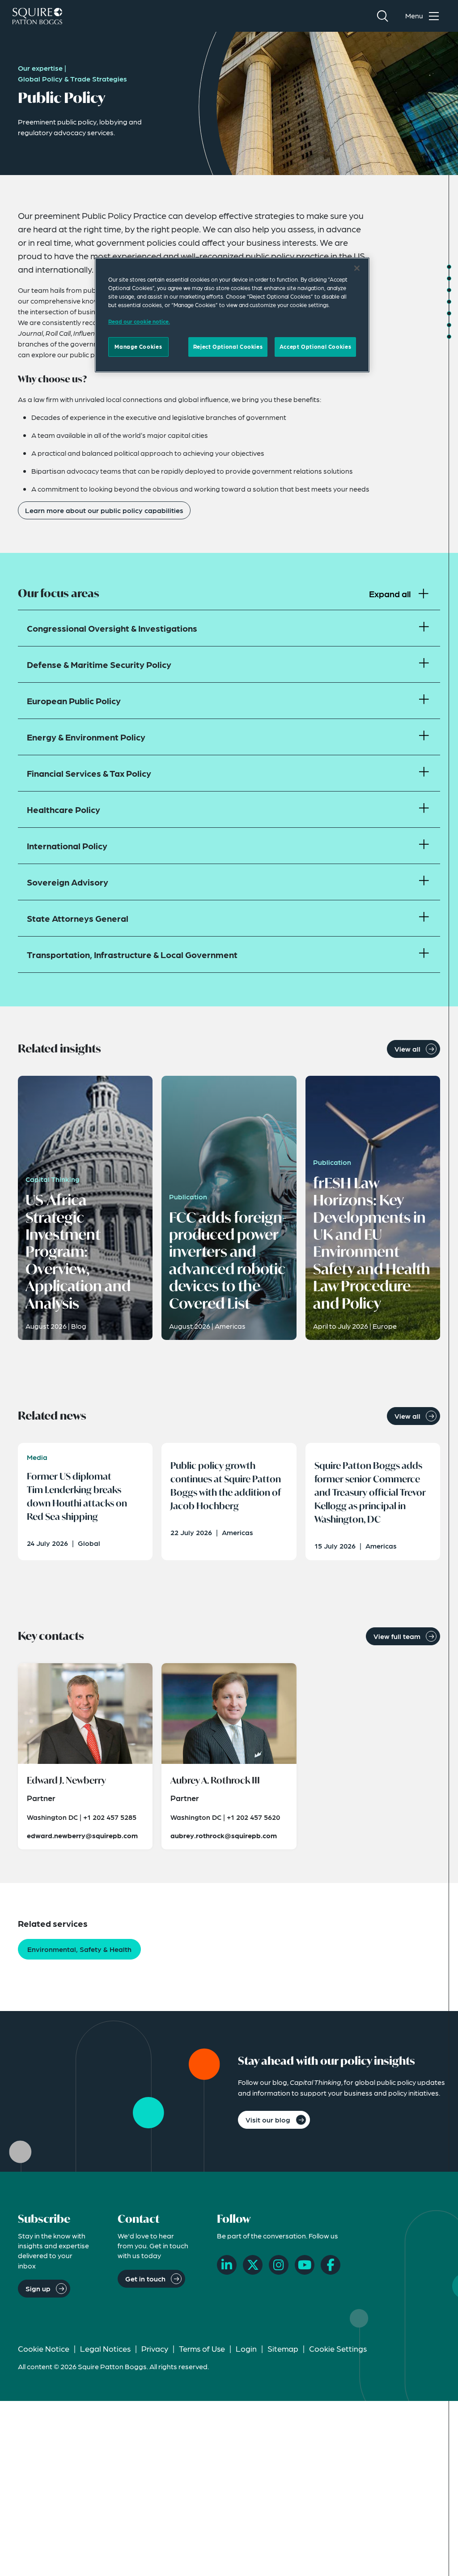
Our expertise (40, 68)
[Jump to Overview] (449, 267)
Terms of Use (202, 2348)
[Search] (382, 16)
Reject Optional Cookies (228, 347)
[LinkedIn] (227, 2265)
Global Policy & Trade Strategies (72, 79)
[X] (253, 2265)
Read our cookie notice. (139, 321)
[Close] (357, 268)
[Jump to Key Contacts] (449, 313)
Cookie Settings (338, 2348)
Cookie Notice (44, 2348)
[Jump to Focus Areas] (449, 278)
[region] (232, 315)
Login (246, 2348)
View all (407, 1049)
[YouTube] (305, 2265)
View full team (397, 1636)
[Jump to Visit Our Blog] (449, 337)
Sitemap (283, 2348)
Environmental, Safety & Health (79, 1949)
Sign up (38, 2288)
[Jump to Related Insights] (449, 290)
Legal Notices (105, 2348)
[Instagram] (279, 2265)
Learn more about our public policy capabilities (104, 510)
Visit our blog (268, 2120)
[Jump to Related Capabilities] (449, 325)
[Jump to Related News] (449, 302)
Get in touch (145, 2279)
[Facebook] (331, 2265)
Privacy (155, 2348)
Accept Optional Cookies (315, 347)
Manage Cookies (138, 347)
